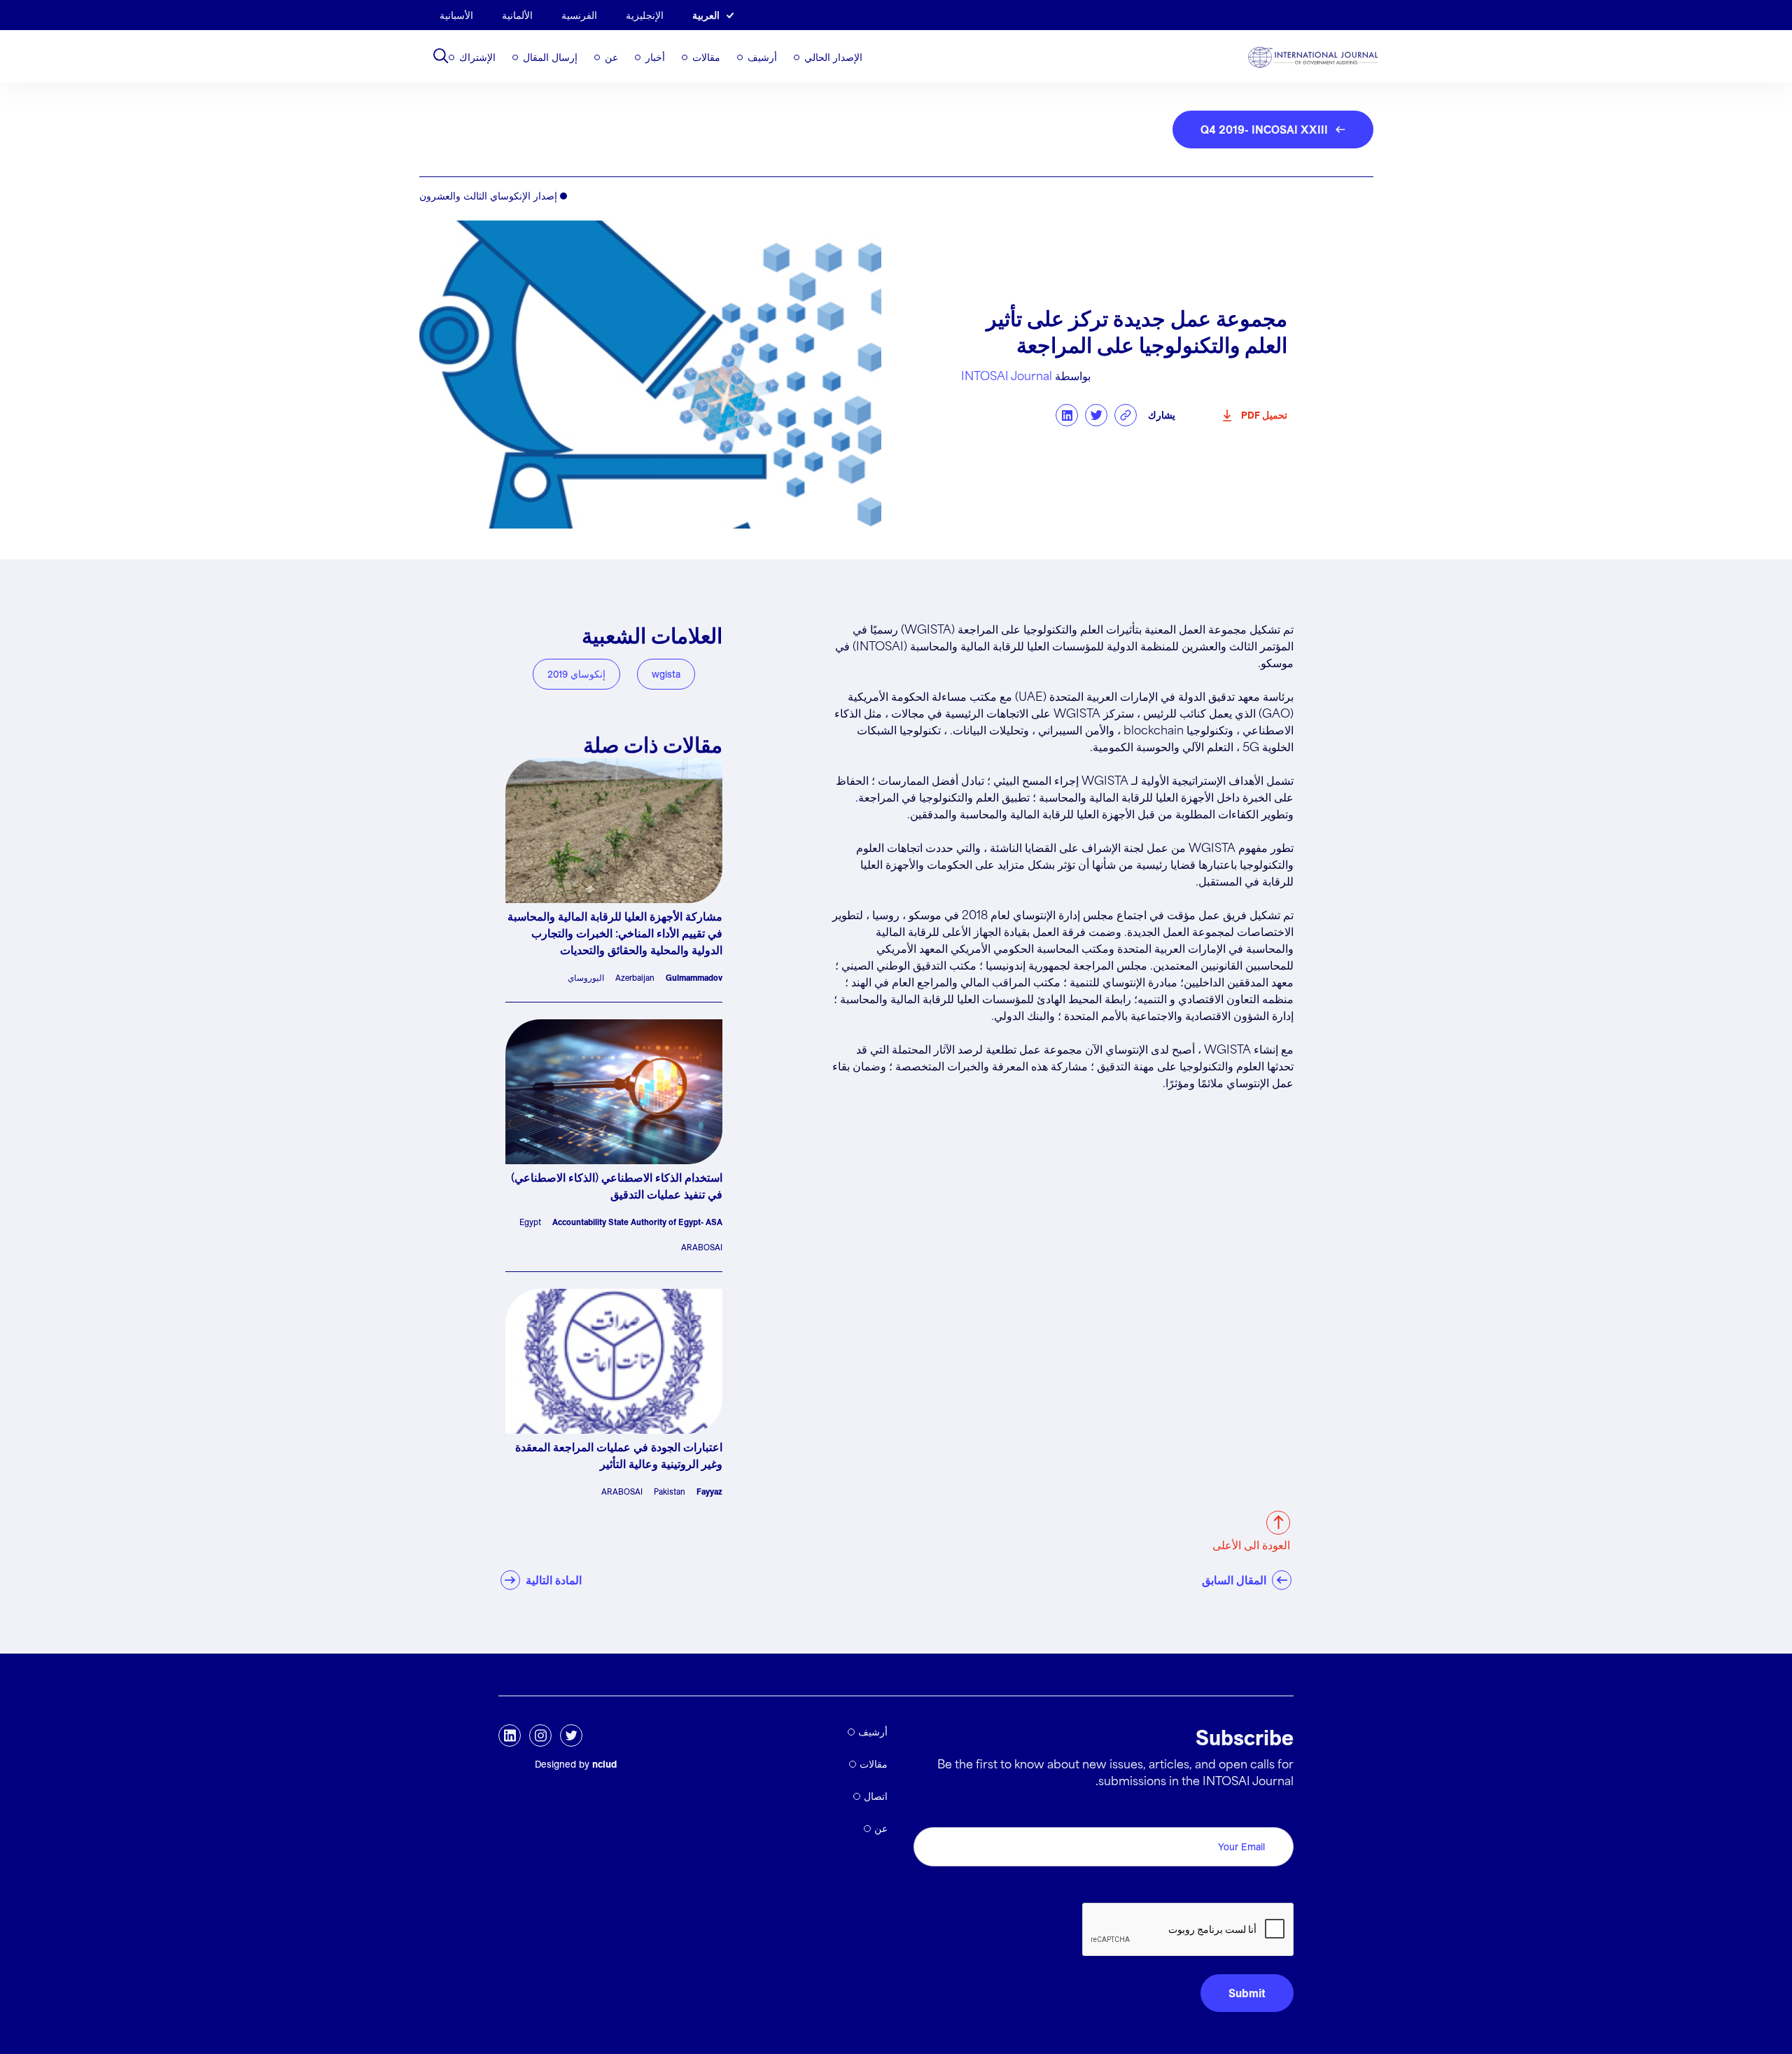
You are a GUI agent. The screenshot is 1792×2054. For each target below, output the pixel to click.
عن (611, 57)
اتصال (876, 1796)
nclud (604, 1764)
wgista (666, 674)
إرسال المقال (550, 57)
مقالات (706, 57)
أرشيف (762, 57)
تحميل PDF (1264, 415)
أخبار (655, 57)
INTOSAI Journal (1007, 377)
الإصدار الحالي (833, 57)
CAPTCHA (1260, 1887)
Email (1276, 1811)
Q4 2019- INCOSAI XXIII (1264, 130)
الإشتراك (477, 57)
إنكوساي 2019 (576, 674)
